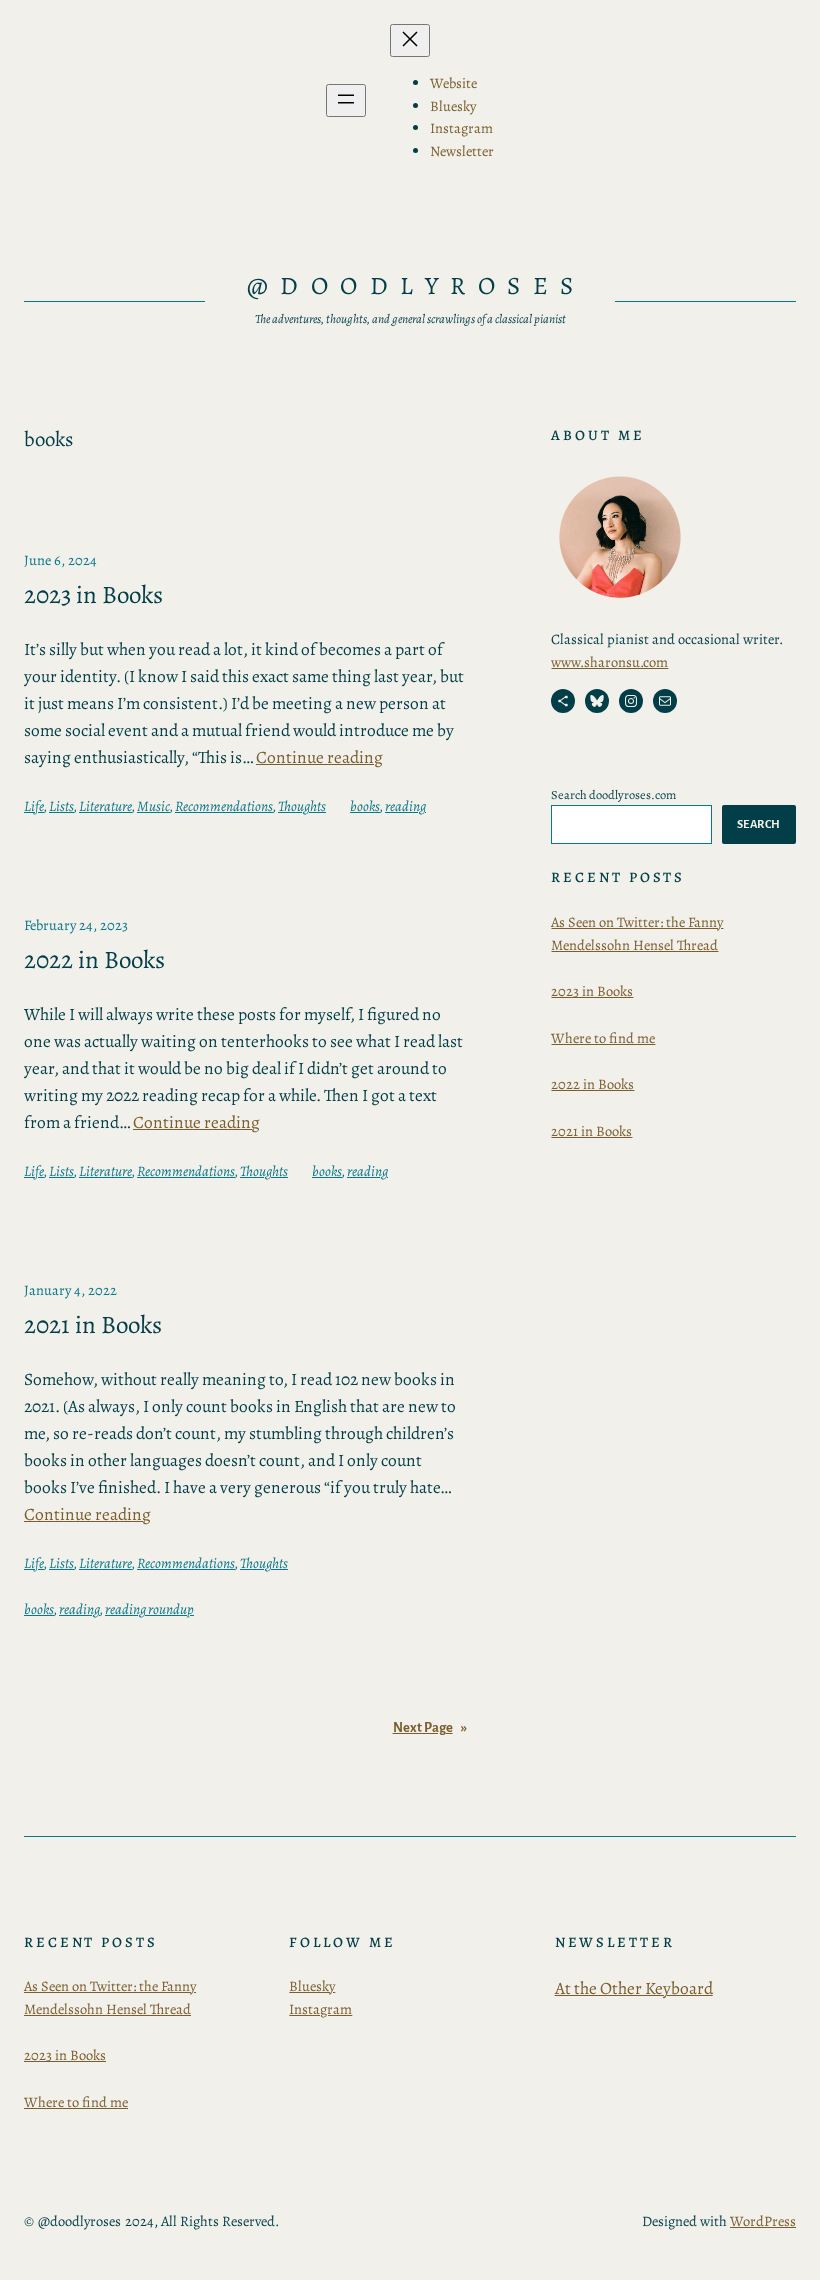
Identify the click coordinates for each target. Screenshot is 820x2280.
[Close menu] (410, 40)
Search (759, 824)
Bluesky (312, 1986)
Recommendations (224, 806)
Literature (105, 806)
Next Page (430, 1727)
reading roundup (149, 1609)
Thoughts (302, 806)
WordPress (763, 2221)
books (365, 806)
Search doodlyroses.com (613, 794)
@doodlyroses (416, 286)
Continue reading (319, 757)
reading (405, 806)
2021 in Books (93, 1325)
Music (153, 806)
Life (34, 806)
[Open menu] (346, 100)
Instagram (320, 2009)
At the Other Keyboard (634, 1988)
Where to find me (603, 1038)
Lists (61, 806)
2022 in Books (94, 960)
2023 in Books (93, 595)
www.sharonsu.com (609, 662)
